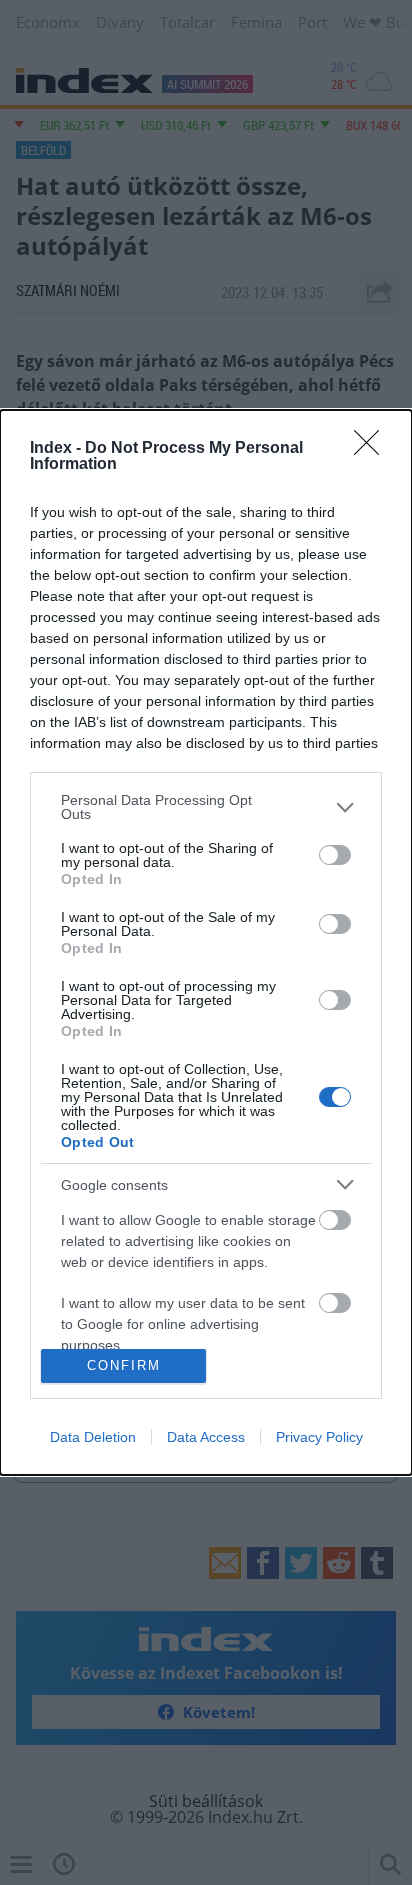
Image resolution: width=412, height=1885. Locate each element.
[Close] (373, 449)
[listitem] (206, 807)
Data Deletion (93, 1437)
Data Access (206, 1437)
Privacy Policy (319, 1437)
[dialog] (206, 942)
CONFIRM (124, 1365)
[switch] (335, 855)
